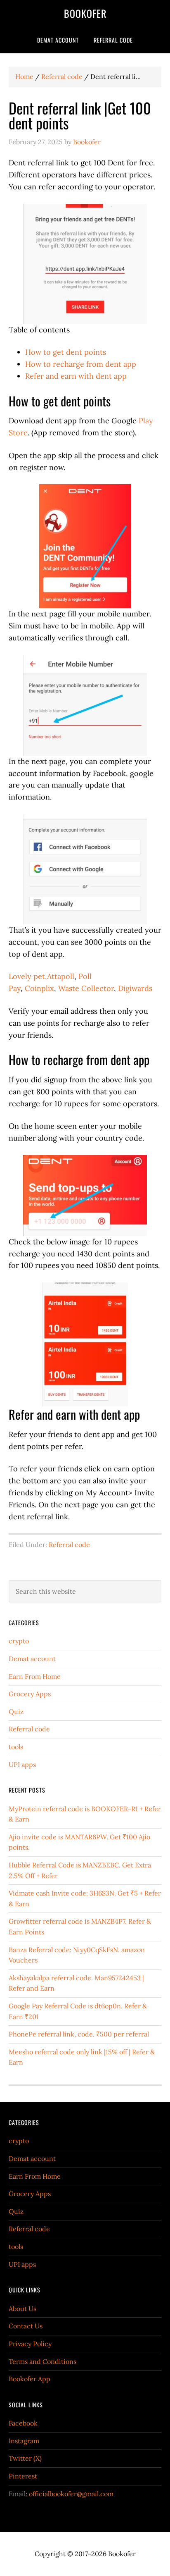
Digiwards (135, 988)
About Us (22, 2309)
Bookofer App (30, 2379)
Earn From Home (35, 1676)
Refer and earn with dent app (76, 376)
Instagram (24, 2441)
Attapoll (61, 976)
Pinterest (23, 2476)
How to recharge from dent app (81, 364)
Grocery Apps (30, 1694)
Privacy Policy (30, 2344)
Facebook (23, 2423)
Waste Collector (86, 988)
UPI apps (22, 1764)
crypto (19, 1641)
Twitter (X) (25, 2458)
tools (16, 1747)
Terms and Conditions (42, 2361)
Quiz (16, 1712)
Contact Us (26, 2326)
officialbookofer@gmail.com (71, 2494)
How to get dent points (66, 352)
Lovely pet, (28, 976)
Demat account (32, 1659)
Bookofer (85, 13)
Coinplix (39, 988)
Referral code (69, 1545)
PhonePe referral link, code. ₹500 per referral (79, 2034)
